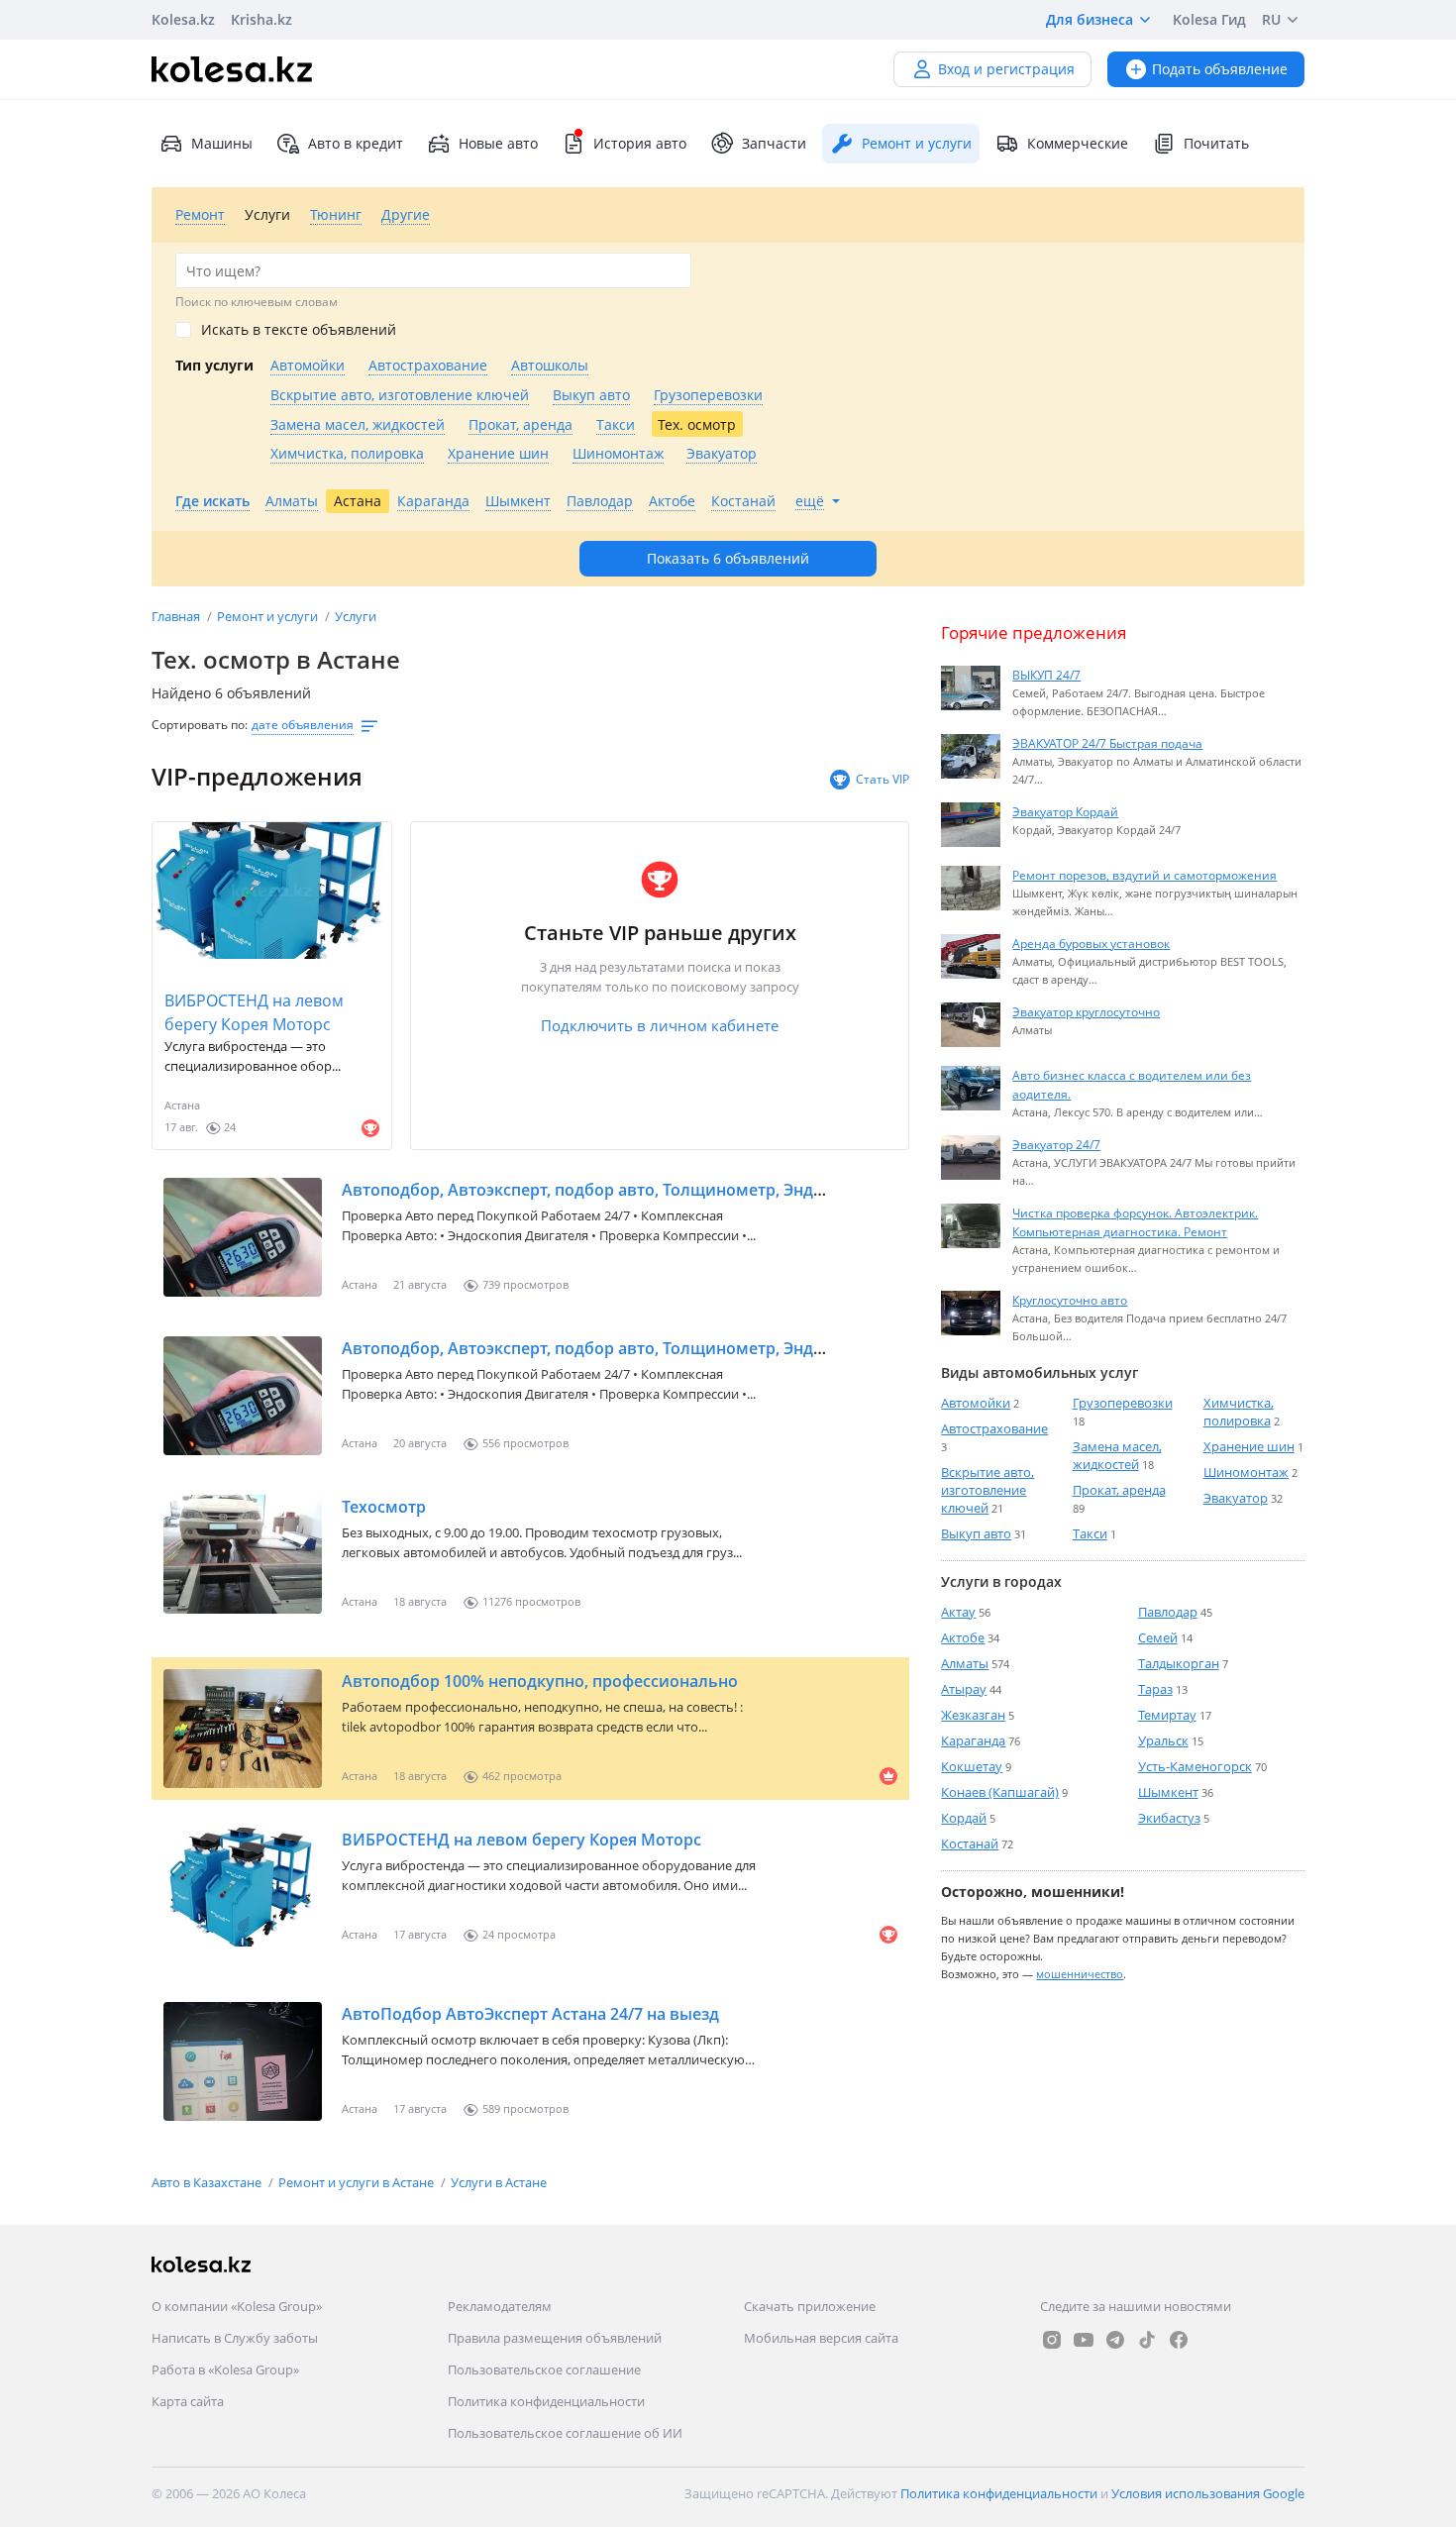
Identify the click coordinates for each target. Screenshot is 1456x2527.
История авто (640, 143)
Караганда (973, 1740)
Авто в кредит (356, 143)
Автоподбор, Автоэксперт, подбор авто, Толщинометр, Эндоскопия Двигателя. (657, 1348)
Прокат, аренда (1119, 1490)
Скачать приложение (810, 2306)
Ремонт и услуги (269, 616)
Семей (1158, 1637)
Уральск (1163, 1740)
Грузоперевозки (1123, 1403)
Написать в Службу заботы (235, 2338)
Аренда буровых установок (1091, 943)
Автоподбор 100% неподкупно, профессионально (540, 1681)
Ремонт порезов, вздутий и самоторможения (1144, 875)
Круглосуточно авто (1070, 1300)
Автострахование (994, 1428)
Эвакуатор (1236, 1498)
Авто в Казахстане (208, 2182)
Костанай (970, 1843)
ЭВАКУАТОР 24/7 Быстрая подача (1107, 743)
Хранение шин (1249, 1446)
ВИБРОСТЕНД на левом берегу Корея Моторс (254, 1012)
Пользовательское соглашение (544, 2369)
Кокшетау (972, 1766)
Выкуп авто (976, 1533)
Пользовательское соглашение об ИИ (565, 2433)
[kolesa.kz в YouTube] (1084, 2340)
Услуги (356, 616)
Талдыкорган (1179, 1663)
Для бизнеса (1090, 19)
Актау (958, 1612)
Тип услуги (214, 365)
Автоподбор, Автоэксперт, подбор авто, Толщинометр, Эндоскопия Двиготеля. (657, 1190)
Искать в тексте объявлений (299, 330)
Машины (222, 143)
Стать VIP (883, 779)
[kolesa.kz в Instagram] (1052, 2340)
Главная (177, 616)
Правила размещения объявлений (555, 2338)
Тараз (1155, 1689)
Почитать (1216, 143)
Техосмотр (384, 1507)
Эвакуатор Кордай (1065, 811)
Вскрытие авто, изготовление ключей (988, 1490)
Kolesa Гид (1209, 19)
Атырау (964, 1689)
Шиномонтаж (1246, 1472)
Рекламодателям (500, 2306)
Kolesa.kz (183, 19)
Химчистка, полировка (1239, 1412)
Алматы (965, 1663)
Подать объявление (1220, 69)
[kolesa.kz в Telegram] (1115, 2340)
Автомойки (976, 1403)
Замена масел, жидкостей (1117, 1455)
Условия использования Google (1208, 2493)
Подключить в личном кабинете (660, 1025)
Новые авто (498, 143)
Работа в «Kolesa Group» (225, 2369)
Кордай (964, 1818)
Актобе (963, 1637)
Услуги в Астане (499, 2182)
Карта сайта (188, 2401)
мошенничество (1080, 1974)
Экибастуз (1169, 1818)
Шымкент (1168, 1792)
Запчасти (774, 143)
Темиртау (1167, 1715)
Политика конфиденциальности (546, 2401)
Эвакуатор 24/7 (1056, 1144)
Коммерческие (1078, 143)
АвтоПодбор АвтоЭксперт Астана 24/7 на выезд (530, 2014)
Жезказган (973, 1715)
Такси (1090, 1533)
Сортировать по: (200, 725)
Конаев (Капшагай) (1000, 1792)
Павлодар (1168, 1612)
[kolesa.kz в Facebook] (1179, 2340)
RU (1271, 19)
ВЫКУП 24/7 (1046, 675)
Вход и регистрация (1006, 69)
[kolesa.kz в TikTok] (1147, 2340)
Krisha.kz (261, 19)
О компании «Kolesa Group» (237, 2306)
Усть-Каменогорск (1195, 1766)
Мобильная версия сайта (821, 2338)
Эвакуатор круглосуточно (1086, 1011)
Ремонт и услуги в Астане (358, 2182)
